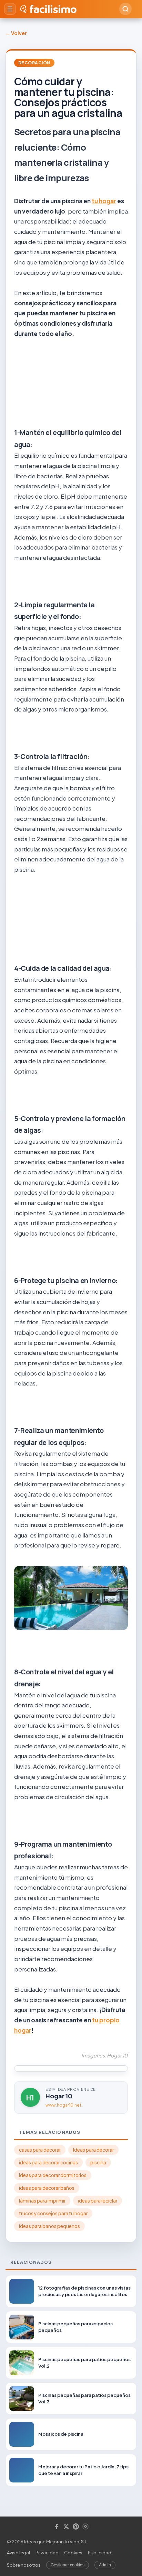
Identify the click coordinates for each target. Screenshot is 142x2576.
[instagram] (85, 2527)
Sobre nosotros (24, 2565)
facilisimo (53, 9)
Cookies (73, 2553)
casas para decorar (40, 2150)
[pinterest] (76, 2527)
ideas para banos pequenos (49, 2226)
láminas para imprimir (42, 2201)
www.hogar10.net (63, 2105)
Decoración (34, 63)
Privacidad (47, 2553)
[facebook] (57, 2527)
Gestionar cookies (68, 2565)
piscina (98, 2162)
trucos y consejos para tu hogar (53, 2213)
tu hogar (104, 201)
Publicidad (100, 2553)
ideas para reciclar (98, 2201)
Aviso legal (18, 2553)
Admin (105, 2565)
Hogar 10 (59, 2096)
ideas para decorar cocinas (48, 2162)
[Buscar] (125, 9)
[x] (66, 2527)
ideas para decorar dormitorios (53, 2175)
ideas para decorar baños (47, 2188)
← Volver (16, 33)
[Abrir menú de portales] (10, 9)
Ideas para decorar (93, 2150)
